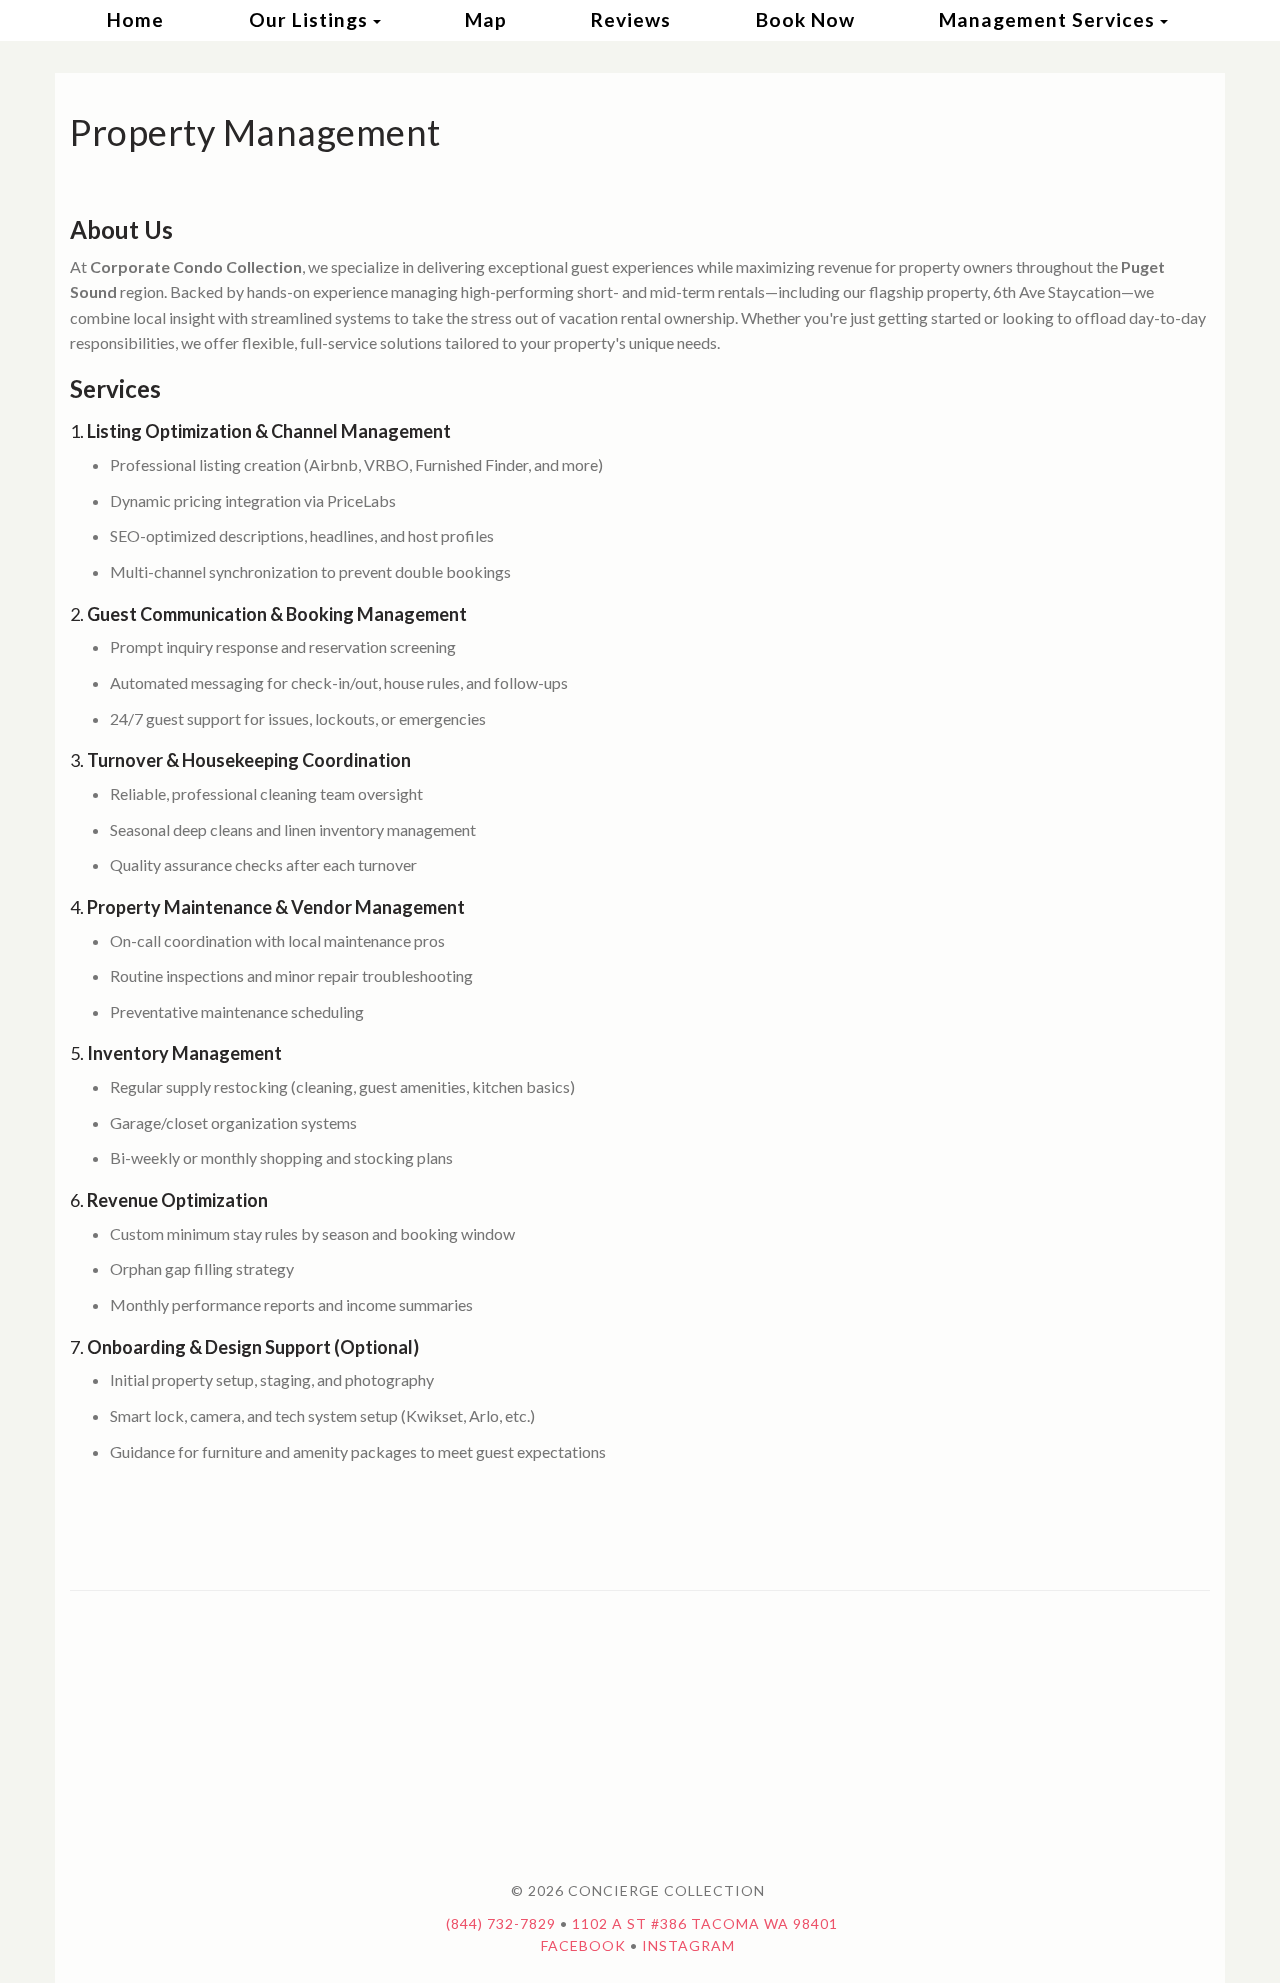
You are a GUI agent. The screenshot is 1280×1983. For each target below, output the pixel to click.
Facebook (583, 1945)
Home (135, 19)
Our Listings (308, 19)
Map (486, 19)
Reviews (631, 19)
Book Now (805, 19)
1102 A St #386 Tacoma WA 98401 (705, 1923)
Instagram (688, 1945)
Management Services (1047, 19)
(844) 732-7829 (501, 1923)
